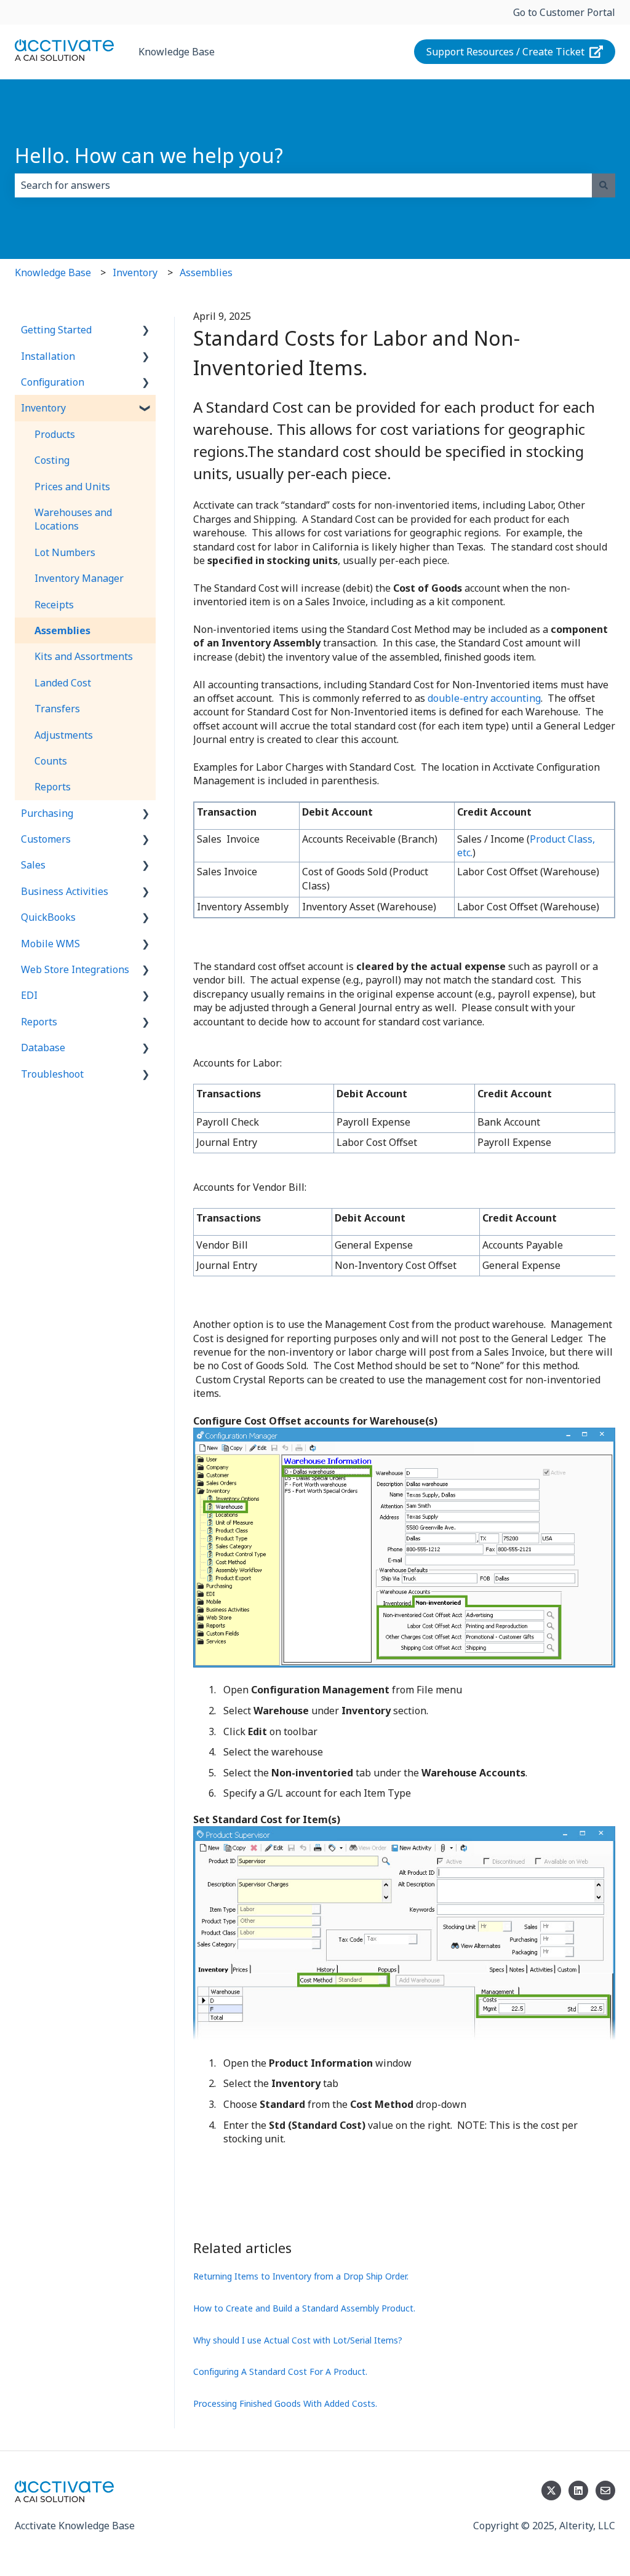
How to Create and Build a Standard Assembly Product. (304, 2308)
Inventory (135, 272)
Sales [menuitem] (33, 865)
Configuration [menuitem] (53, 382)
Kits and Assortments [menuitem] (84, 656)
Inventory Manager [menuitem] (79, 578)
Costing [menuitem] (52, 460)
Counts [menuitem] (51, 761)
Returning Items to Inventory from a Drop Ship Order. (301, 2276)
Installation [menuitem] (48, 356)
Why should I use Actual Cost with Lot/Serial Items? (298, 2340)
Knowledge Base (177, 52)
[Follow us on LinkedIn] (578, 2491)
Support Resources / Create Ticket (505, 52)
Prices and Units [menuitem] (72, 487)
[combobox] (303, 185)
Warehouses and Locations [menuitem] (73, 519)
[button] (146, 331)
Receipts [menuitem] (54, 605)
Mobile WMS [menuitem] (50, 944)
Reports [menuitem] (53, 787)
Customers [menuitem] (46, 839)
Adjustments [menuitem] (64, 735)
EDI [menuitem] (29, 995)
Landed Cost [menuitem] (63, 683)
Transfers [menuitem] (57, 709)
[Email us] (605, 2491)
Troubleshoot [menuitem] (52, 1074)
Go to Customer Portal (564, 12)
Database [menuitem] (43, 1047)
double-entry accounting (484, 698)
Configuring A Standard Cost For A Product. (280, 2371)
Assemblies (206, 272)
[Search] (604, 185)
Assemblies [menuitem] (62, 630)
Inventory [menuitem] (43, 408)
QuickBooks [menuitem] (48, 917)
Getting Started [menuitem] (56, 330)
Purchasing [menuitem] (47, 813)
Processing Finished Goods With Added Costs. (285, 2403)
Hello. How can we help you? (149, 155)
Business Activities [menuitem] (65, 891)
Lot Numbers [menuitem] (65, 552)
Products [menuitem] (55, 434)
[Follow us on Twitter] (551, 2491)
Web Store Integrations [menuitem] (75, 969)
